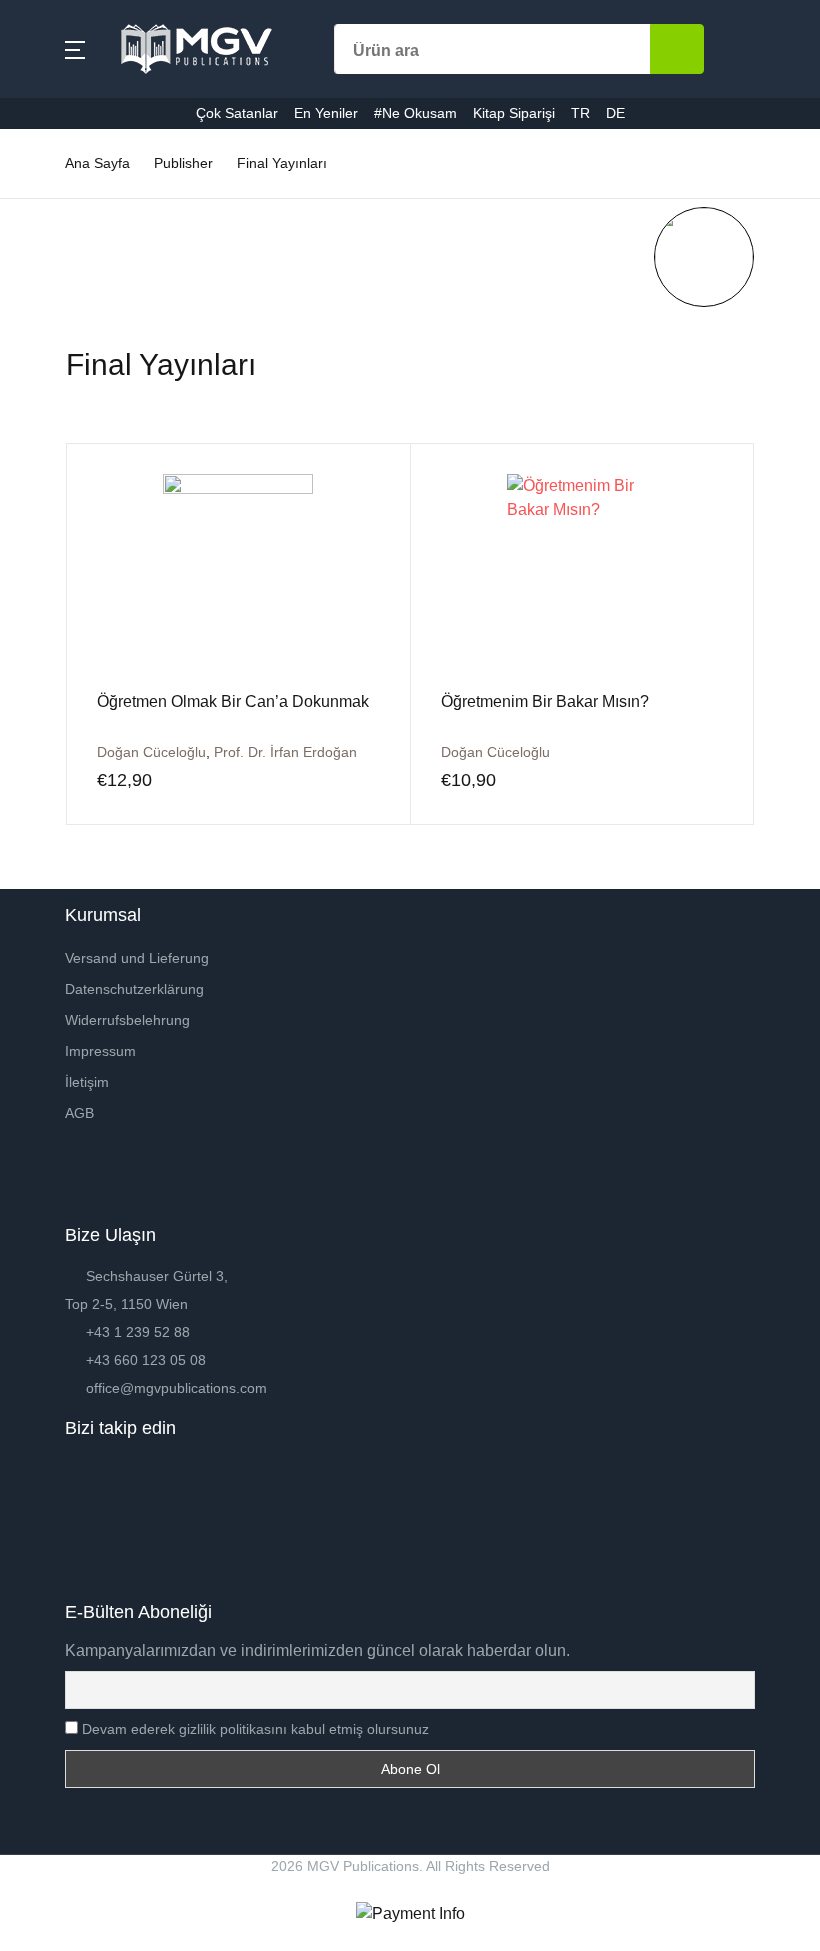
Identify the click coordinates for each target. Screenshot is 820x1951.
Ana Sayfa (67, 120)
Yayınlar (59, 276)
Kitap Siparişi (77, 484)
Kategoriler (69, 172)
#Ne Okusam (76, 432)
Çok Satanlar (76, 328)
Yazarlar (59, 224)
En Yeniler (67, 380)
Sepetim (59, 536)
